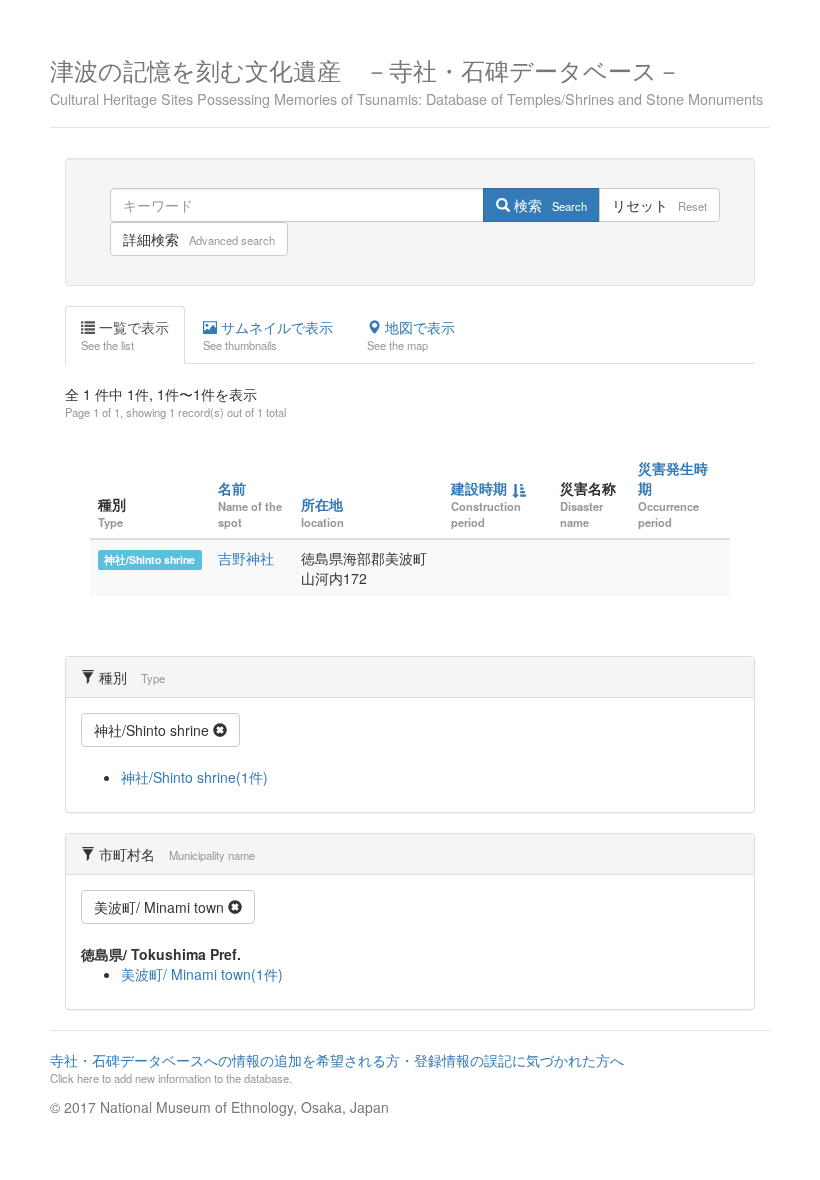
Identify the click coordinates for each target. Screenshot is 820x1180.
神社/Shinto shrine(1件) (194, 777)
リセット (659, 205)
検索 (548, 205)
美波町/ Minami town (161, 907)
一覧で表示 (125, 335)
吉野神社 (246, 558)
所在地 (322, 504)
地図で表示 (411, 335)
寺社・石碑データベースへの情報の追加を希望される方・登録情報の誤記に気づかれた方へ (337, 1068)
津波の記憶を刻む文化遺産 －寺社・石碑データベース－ (406, 79)
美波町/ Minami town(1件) (202, 974)
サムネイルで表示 (268, 335)
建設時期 (479, 488)
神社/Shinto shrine (149, 559)
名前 (232, 488)
